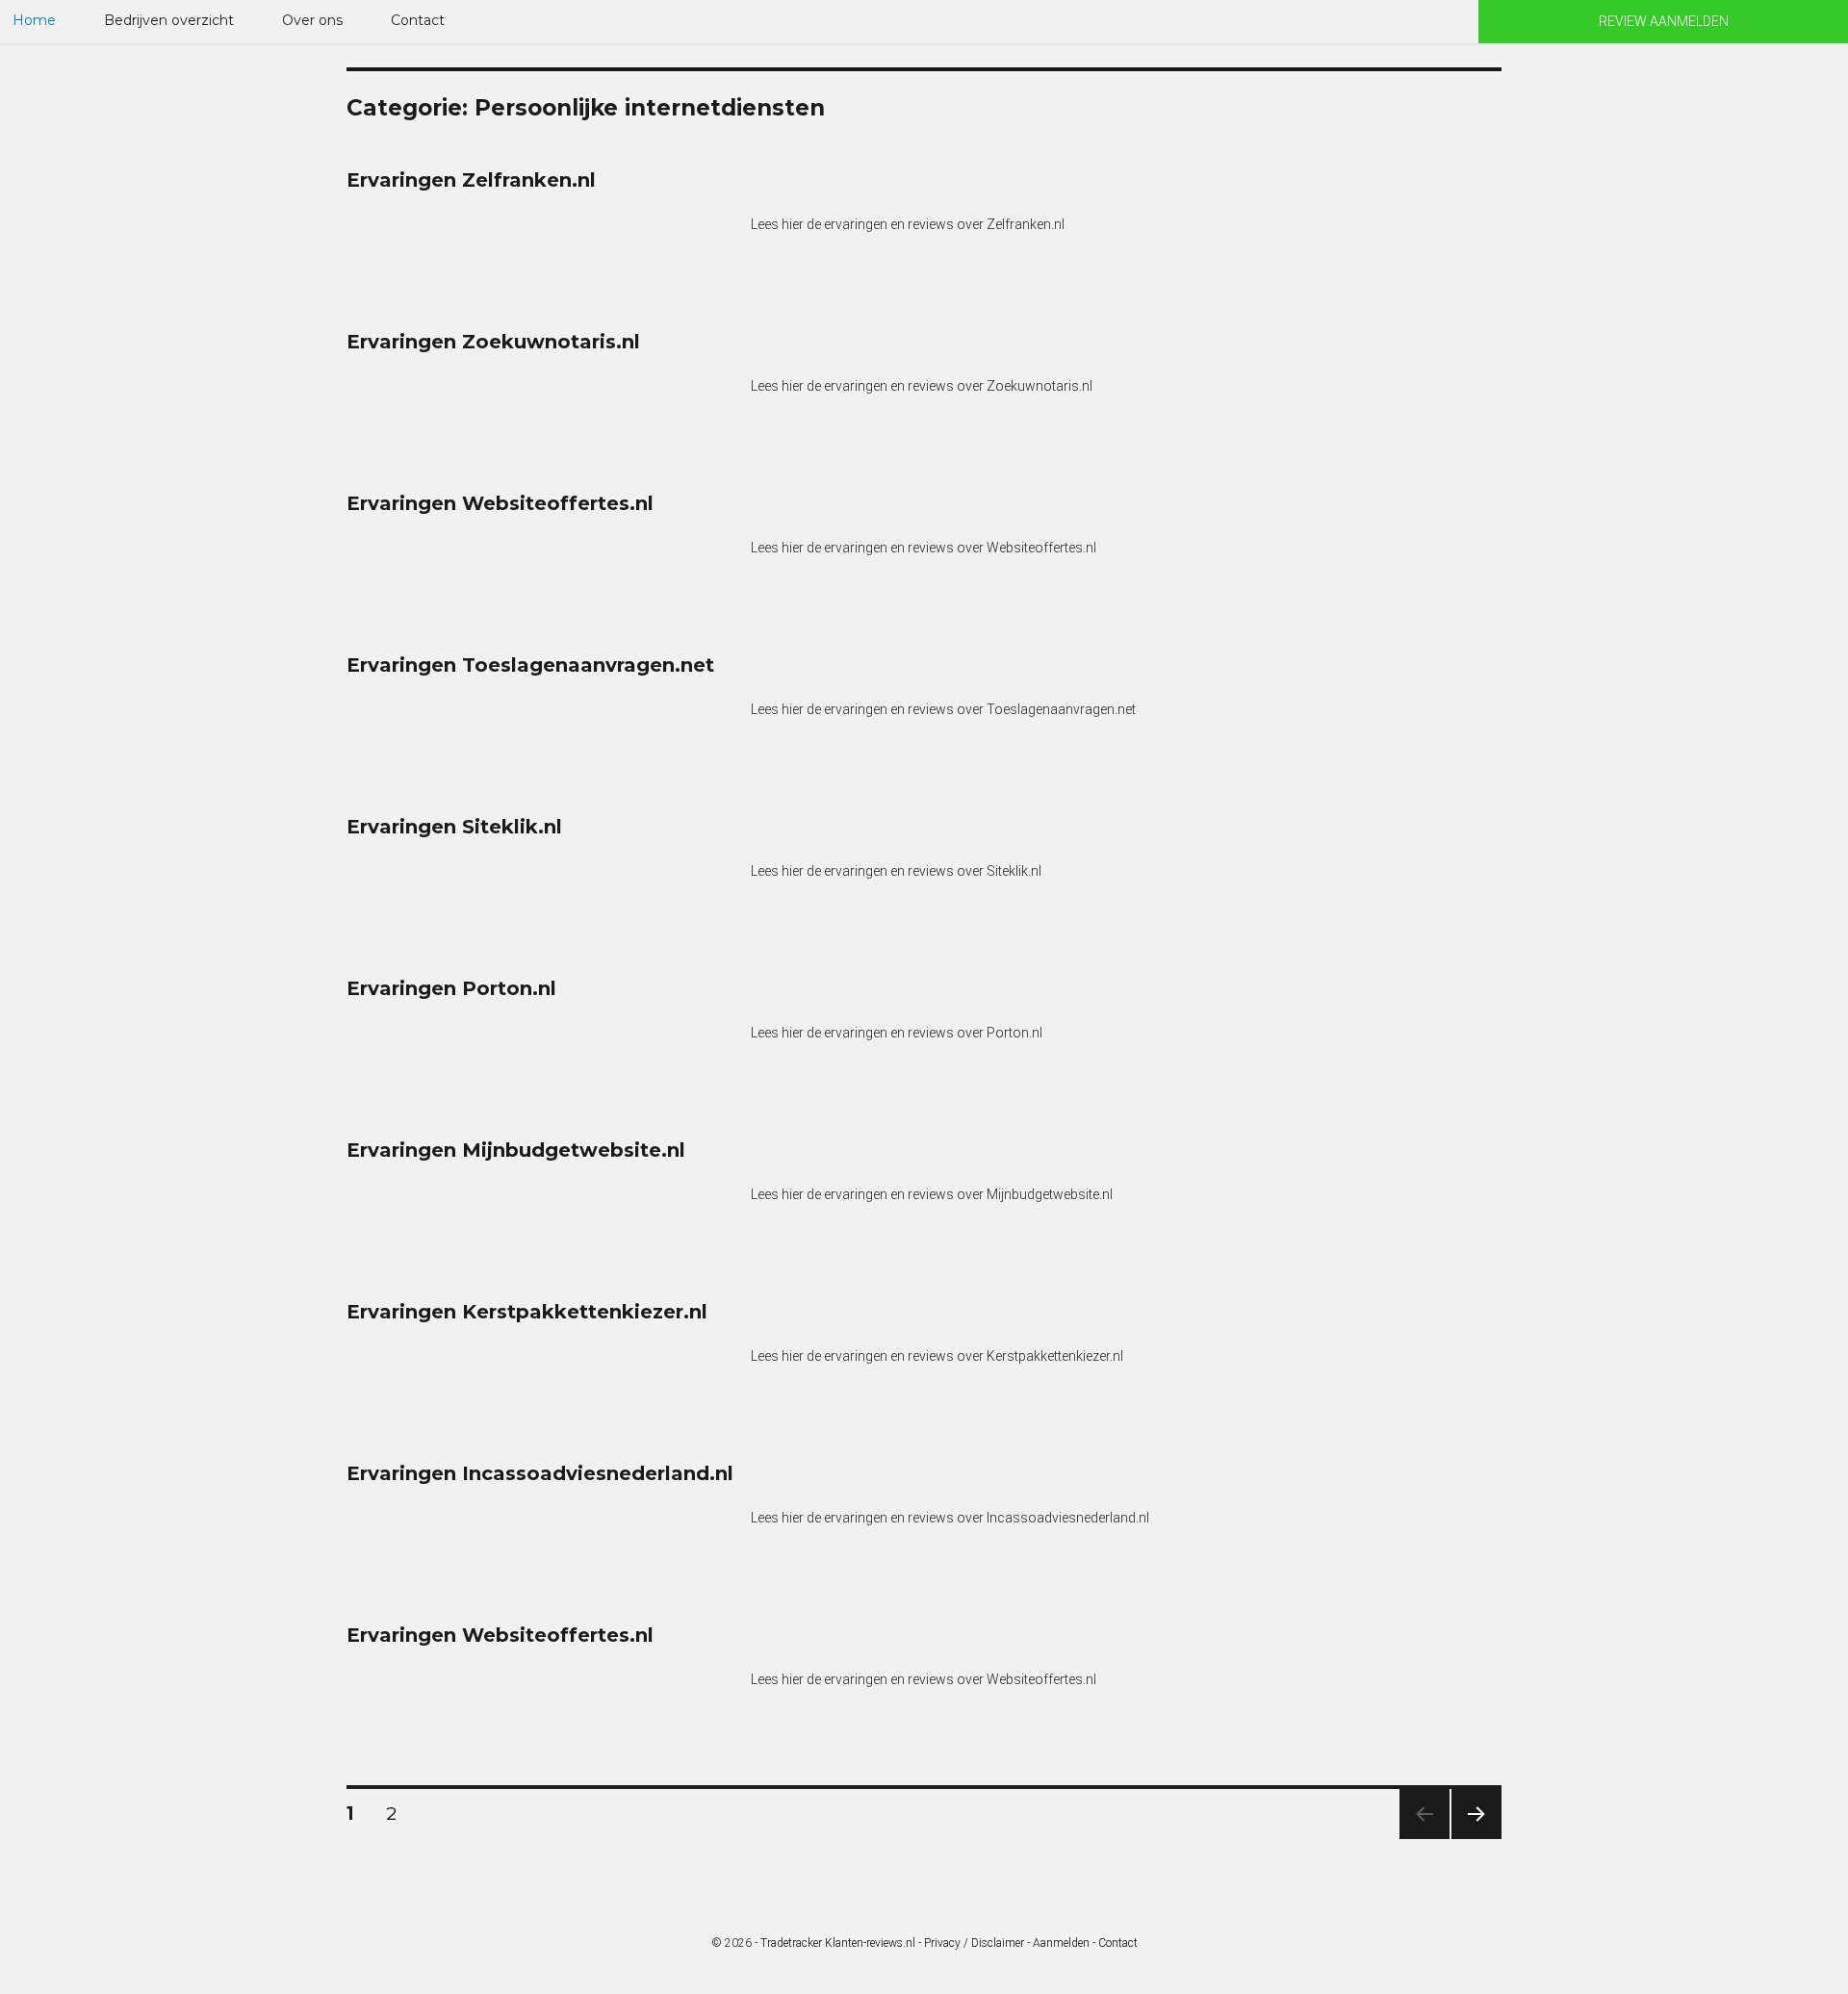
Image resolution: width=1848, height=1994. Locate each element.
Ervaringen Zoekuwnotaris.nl (493, 342)
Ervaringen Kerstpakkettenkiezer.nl (527, 1312)
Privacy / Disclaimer (974, 1943)
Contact (418, 20)
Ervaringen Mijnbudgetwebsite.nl (516, 1150)
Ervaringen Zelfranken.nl (471, 180)
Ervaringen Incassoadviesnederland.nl (540, 1473)
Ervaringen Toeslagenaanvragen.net (530, 665)
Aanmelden (1061, 1943)
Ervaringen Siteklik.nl (454, 827)
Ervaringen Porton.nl (451, 988)
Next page (1476, 1839)
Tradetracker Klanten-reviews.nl (838, 1943)
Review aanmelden (1664, 21)
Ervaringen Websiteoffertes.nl (500, 503)
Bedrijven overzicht (169, 20)
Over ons (312, 20)
